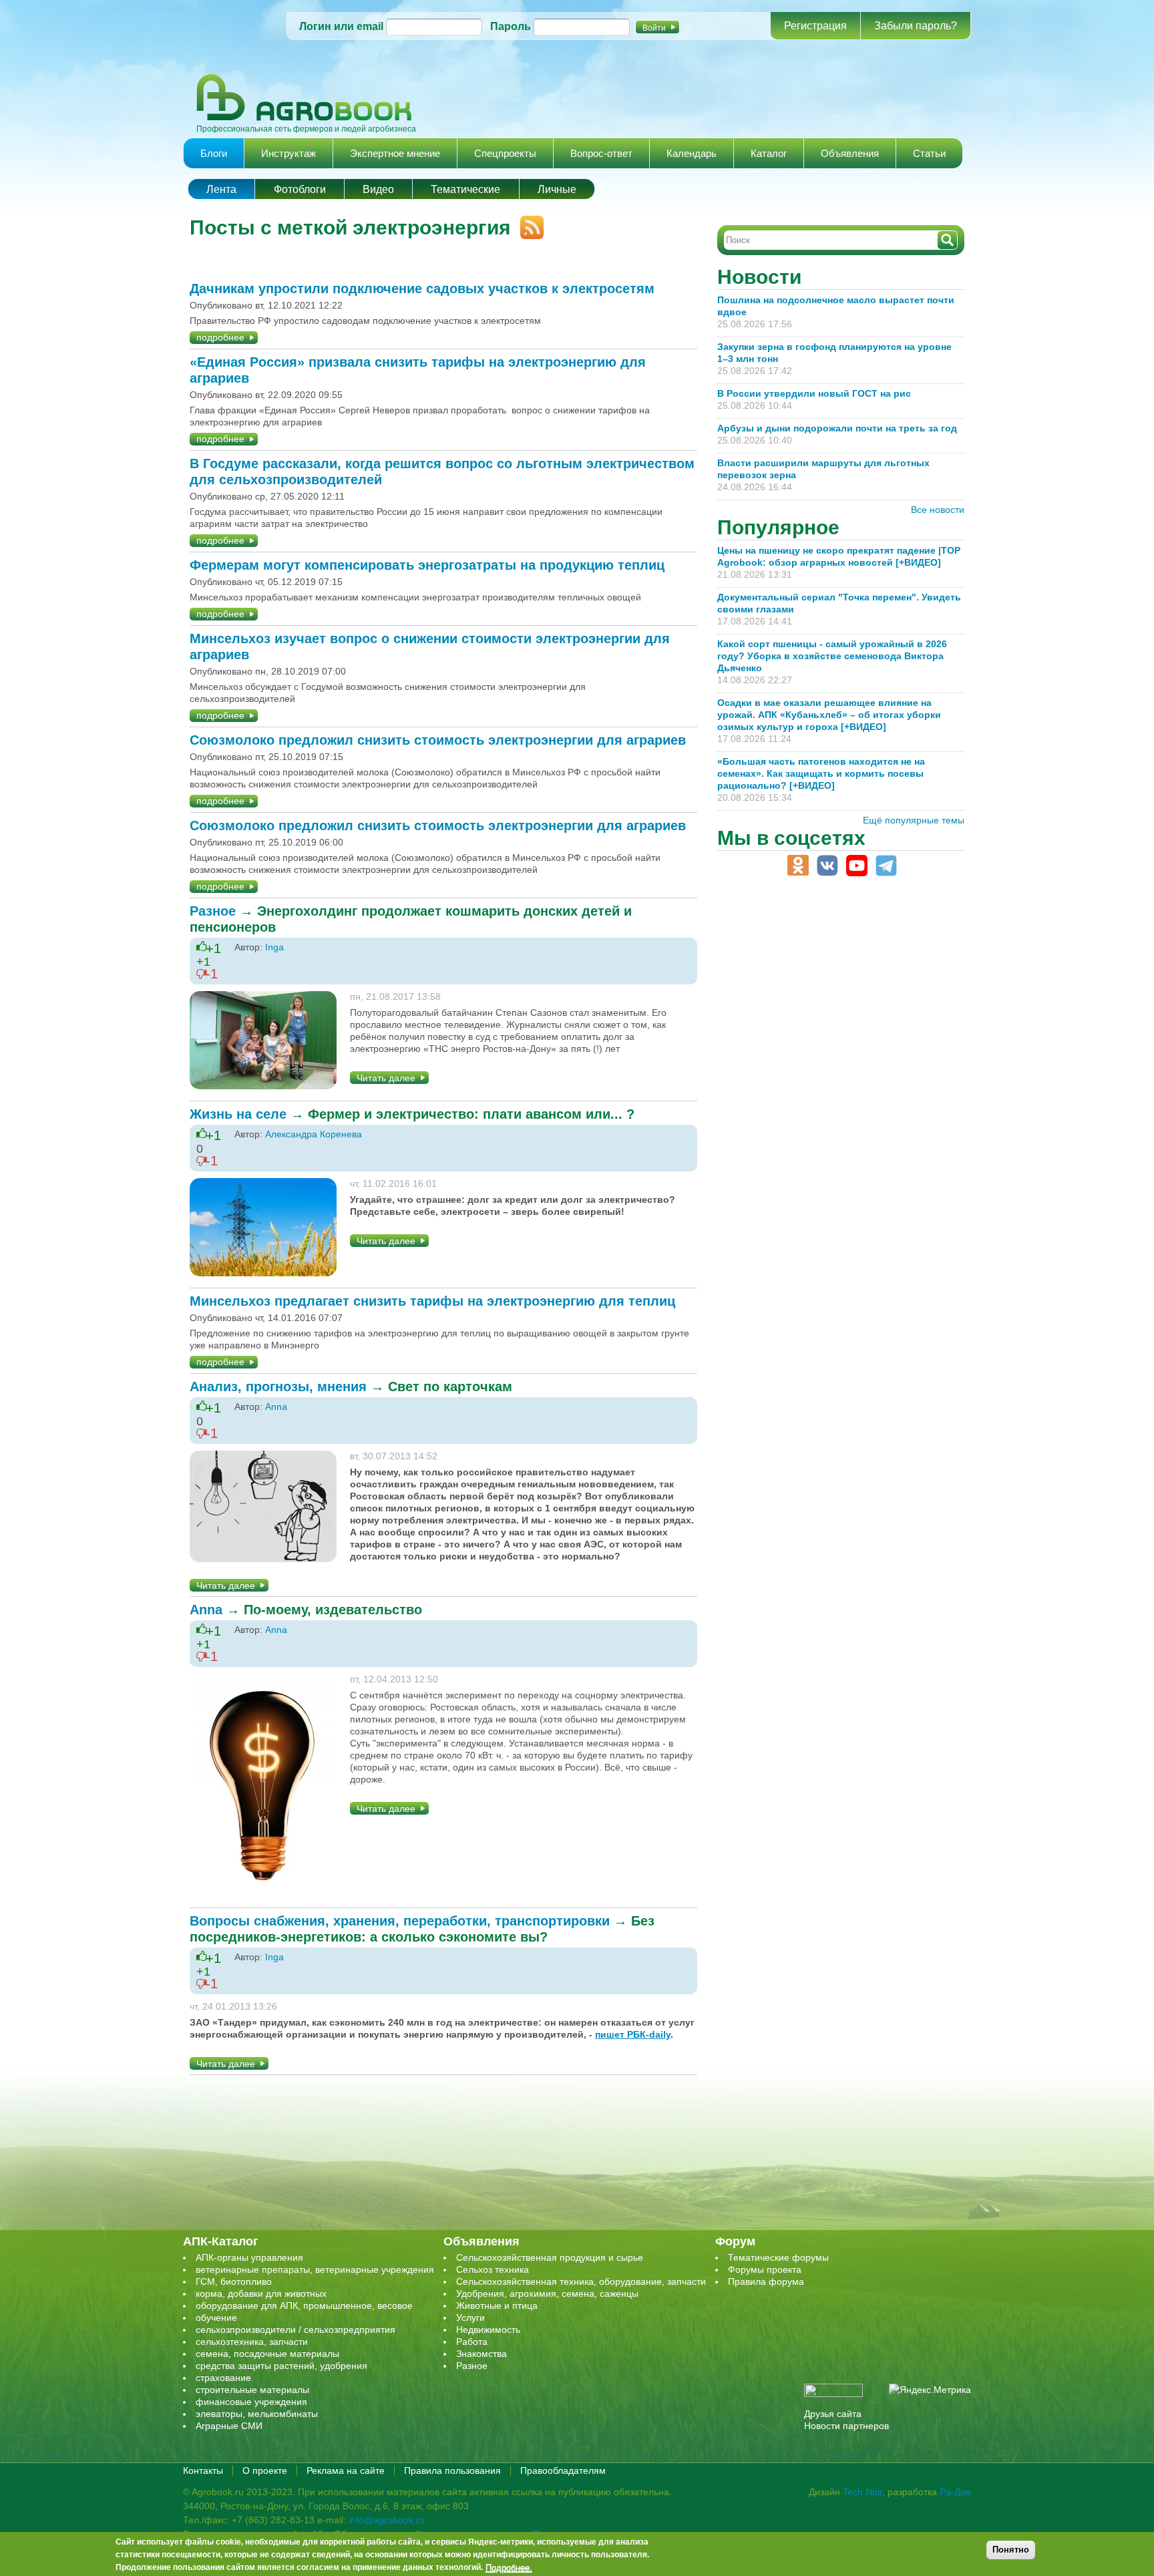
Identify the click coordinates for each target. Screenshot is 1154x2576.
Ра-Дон (955, 2492)
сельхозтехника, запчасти (252, 2342)
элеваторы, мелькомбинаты (257, 2414)
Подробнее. (509, 2567)
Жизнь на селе (238, 1114)
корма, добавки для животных (261, 2293)
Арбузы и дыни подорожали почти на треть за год (837, 428)
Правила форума (766, 2281)
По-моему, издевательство (333, 1610)
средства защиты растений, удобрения (281, 2366)
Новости (759, 277)
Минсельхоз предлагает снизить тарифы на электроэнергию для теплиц (432, 1301)
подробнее (220, 337)
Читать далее (386, 1078)
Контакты (203, 2470)
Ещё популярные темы (914, 820)
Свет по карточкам (450, 1387)
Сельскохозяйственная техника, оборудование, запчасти (581, 2281)
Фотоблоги (300, 189)
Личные (557, 189)
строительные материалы (252, 2390)
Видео (378, 189)
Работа (472, 2342)
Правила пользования (452, 2470)
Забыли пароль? (916, 26)
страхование (223, 2378)
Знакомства (482, 2354)
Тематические (465, 189)
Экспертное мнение (395, 153)
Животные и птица (497, 2306)
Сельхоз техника (493, 2269)
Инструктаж (288, 153)
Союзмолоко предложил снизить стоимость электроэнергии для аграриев (438, 740)
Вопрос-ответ (601, 153)
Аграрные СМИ (229, 2426)
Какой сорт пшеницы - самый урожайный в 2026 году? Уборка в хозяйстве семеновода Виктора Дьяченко (832, 656)
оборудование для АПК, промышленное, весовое (304, 2306)
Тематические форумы (778, 2257)
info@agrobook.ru (387, 2520)
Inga (274, 947)
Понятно (1011, 2550)
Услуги (470, 2318)
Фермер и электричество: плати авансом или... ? (471, 1114)
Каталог (769, 153)
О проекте (265, 2470)
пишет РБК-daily (633, 2034)
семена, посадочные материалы (267, 2354)
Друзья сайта (833, 2414)
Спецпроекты (505, 153)
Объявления (850, 153)
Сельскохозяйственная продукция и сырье (550, 2257)
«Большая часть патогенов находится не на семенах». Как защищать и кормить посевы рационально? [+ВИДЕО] (821, 773)
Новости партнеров (846, 2426)
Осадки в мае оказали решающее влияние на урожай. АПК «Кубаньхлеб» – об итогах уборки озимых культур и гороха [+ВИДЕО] (829, 715)
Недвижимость (488, 2330)
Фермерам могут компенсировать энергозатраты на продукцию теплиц (427, 565)
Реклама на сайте (346, 2470)
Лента (221, 189)
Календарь (692, 153)
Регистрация (815, 26)
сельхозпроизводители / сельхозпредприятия (296, 2330)
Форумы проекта (765, 2269)
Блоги (214, 153)
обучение (216, 2318)
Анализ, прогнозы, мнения (278, 1387)
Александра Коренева (314, 1134)
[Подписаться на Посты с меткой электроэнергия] (527, 222)
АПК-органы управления (249, 2257)
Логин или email (341, 26)
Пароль (511, 26)
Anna (276, 1407)
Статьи (929, 153)
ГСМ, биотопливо (234, 2281)
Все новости (938, 510)
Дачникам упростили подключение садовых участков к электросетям (422, 289)
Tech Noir (862, 2492)
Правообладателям (563, 2470)
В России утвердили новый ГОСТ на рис (814, 393)
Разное (213, 911)
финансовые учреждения (251, 2402)
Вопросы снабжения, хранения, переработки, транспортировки (400, 1921)
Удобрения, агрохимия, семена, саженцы (547, 2293)
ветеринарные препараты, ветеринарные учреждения (315, 2269)
